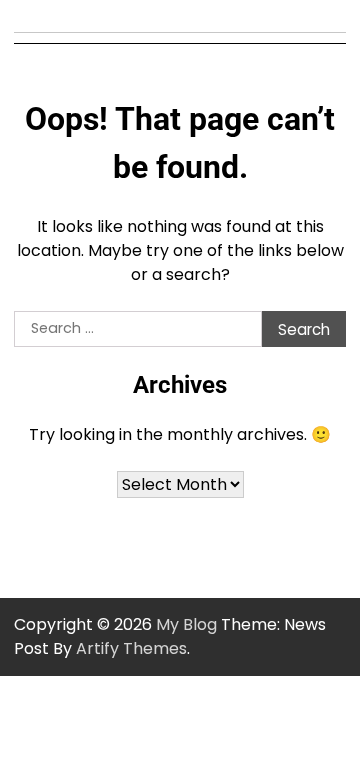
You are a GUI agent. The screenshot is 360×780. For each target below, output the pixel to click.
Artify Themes (131, 648)
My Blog (186, 624)
